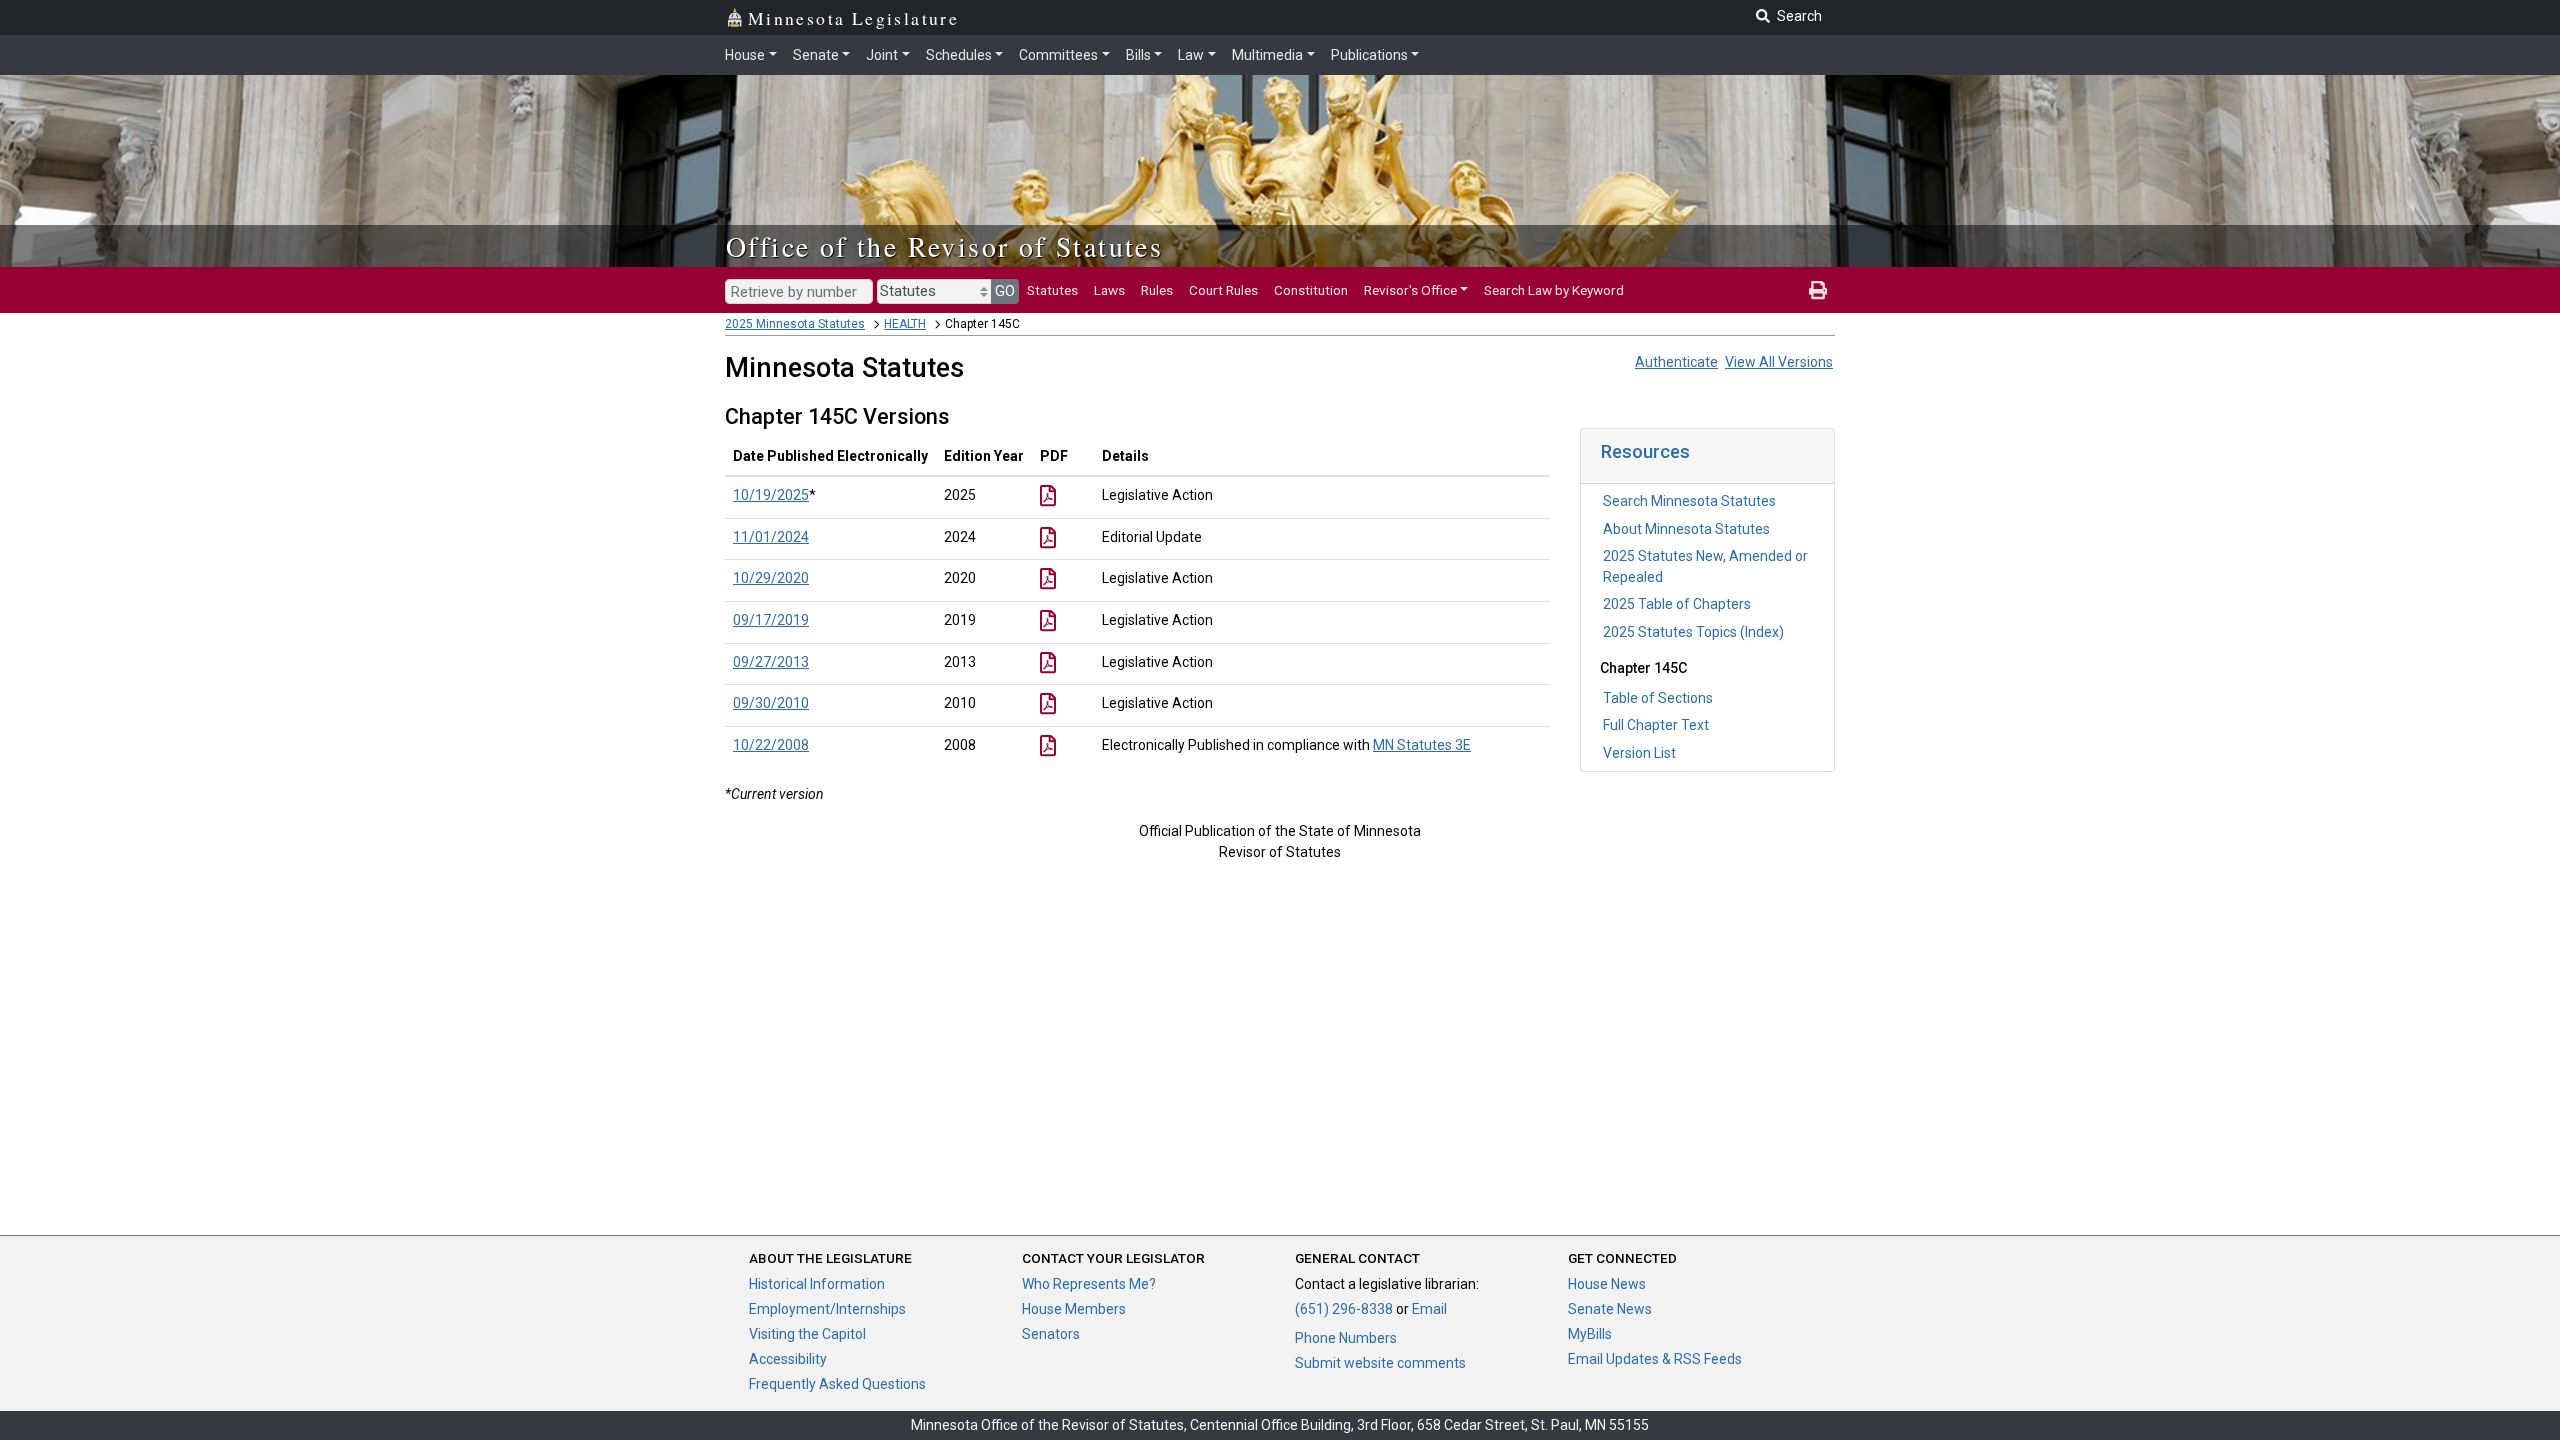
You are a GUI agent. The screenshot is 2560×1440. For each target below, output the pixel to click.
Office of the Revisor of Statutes (944, 246)
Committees (1058, 55)
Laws (1109, 290)
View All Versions (1779, 362)
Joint (882, 55)
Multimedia (1267, 55)
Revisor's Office (1410, 290)
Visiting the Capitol (807, 1334)
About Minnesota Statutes (1686, 529)
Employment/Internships (827, 1309)
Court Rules (1223, 290)
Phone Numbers (1346, 1338)
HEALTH (905, 324)
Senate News (1610, 1309)
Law (1191, 55)
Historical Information (817, 1284)
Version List (1639, 753)
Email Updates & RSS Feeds (1655, 1359)
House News (1607, 1284)
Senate (816, 55)
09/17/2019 (771, 620)
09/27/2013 (771, 662)
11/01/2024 (771, 537)
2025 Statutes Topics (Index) (1693, 632)
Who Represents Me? (1089, 1284)
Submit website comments (1380, 1363)
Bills (1138, 55)
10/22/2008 (771, 745)
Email (1429, 1309)
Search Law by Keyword (1554, 290)
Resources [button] (1645, 451)
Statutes (1052, 290)
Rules (1157, 290)
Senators (1051, 1334)
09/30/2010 (771, 703)
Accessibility (788, 1359)
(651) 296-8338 (1344, 1309)
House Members (1074, 1309)
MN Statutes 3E (1422, 745)
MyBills (1590, 1334)
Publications (1369, 55)
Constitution (1311, 290)
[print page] (1818, 290)
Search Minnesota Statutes (1689, 501)
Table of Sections (1658, 698)
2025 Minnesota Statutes (795, 324)
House (745, 55)
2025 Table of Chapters (1677, 604)
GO (1005, 291)
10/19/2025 (771, 495)
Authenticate (1676, 362)
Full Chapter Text (1656, 725)
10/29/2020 (771, 578)
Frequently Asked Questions (837, 1384)
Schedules (959, 55)
